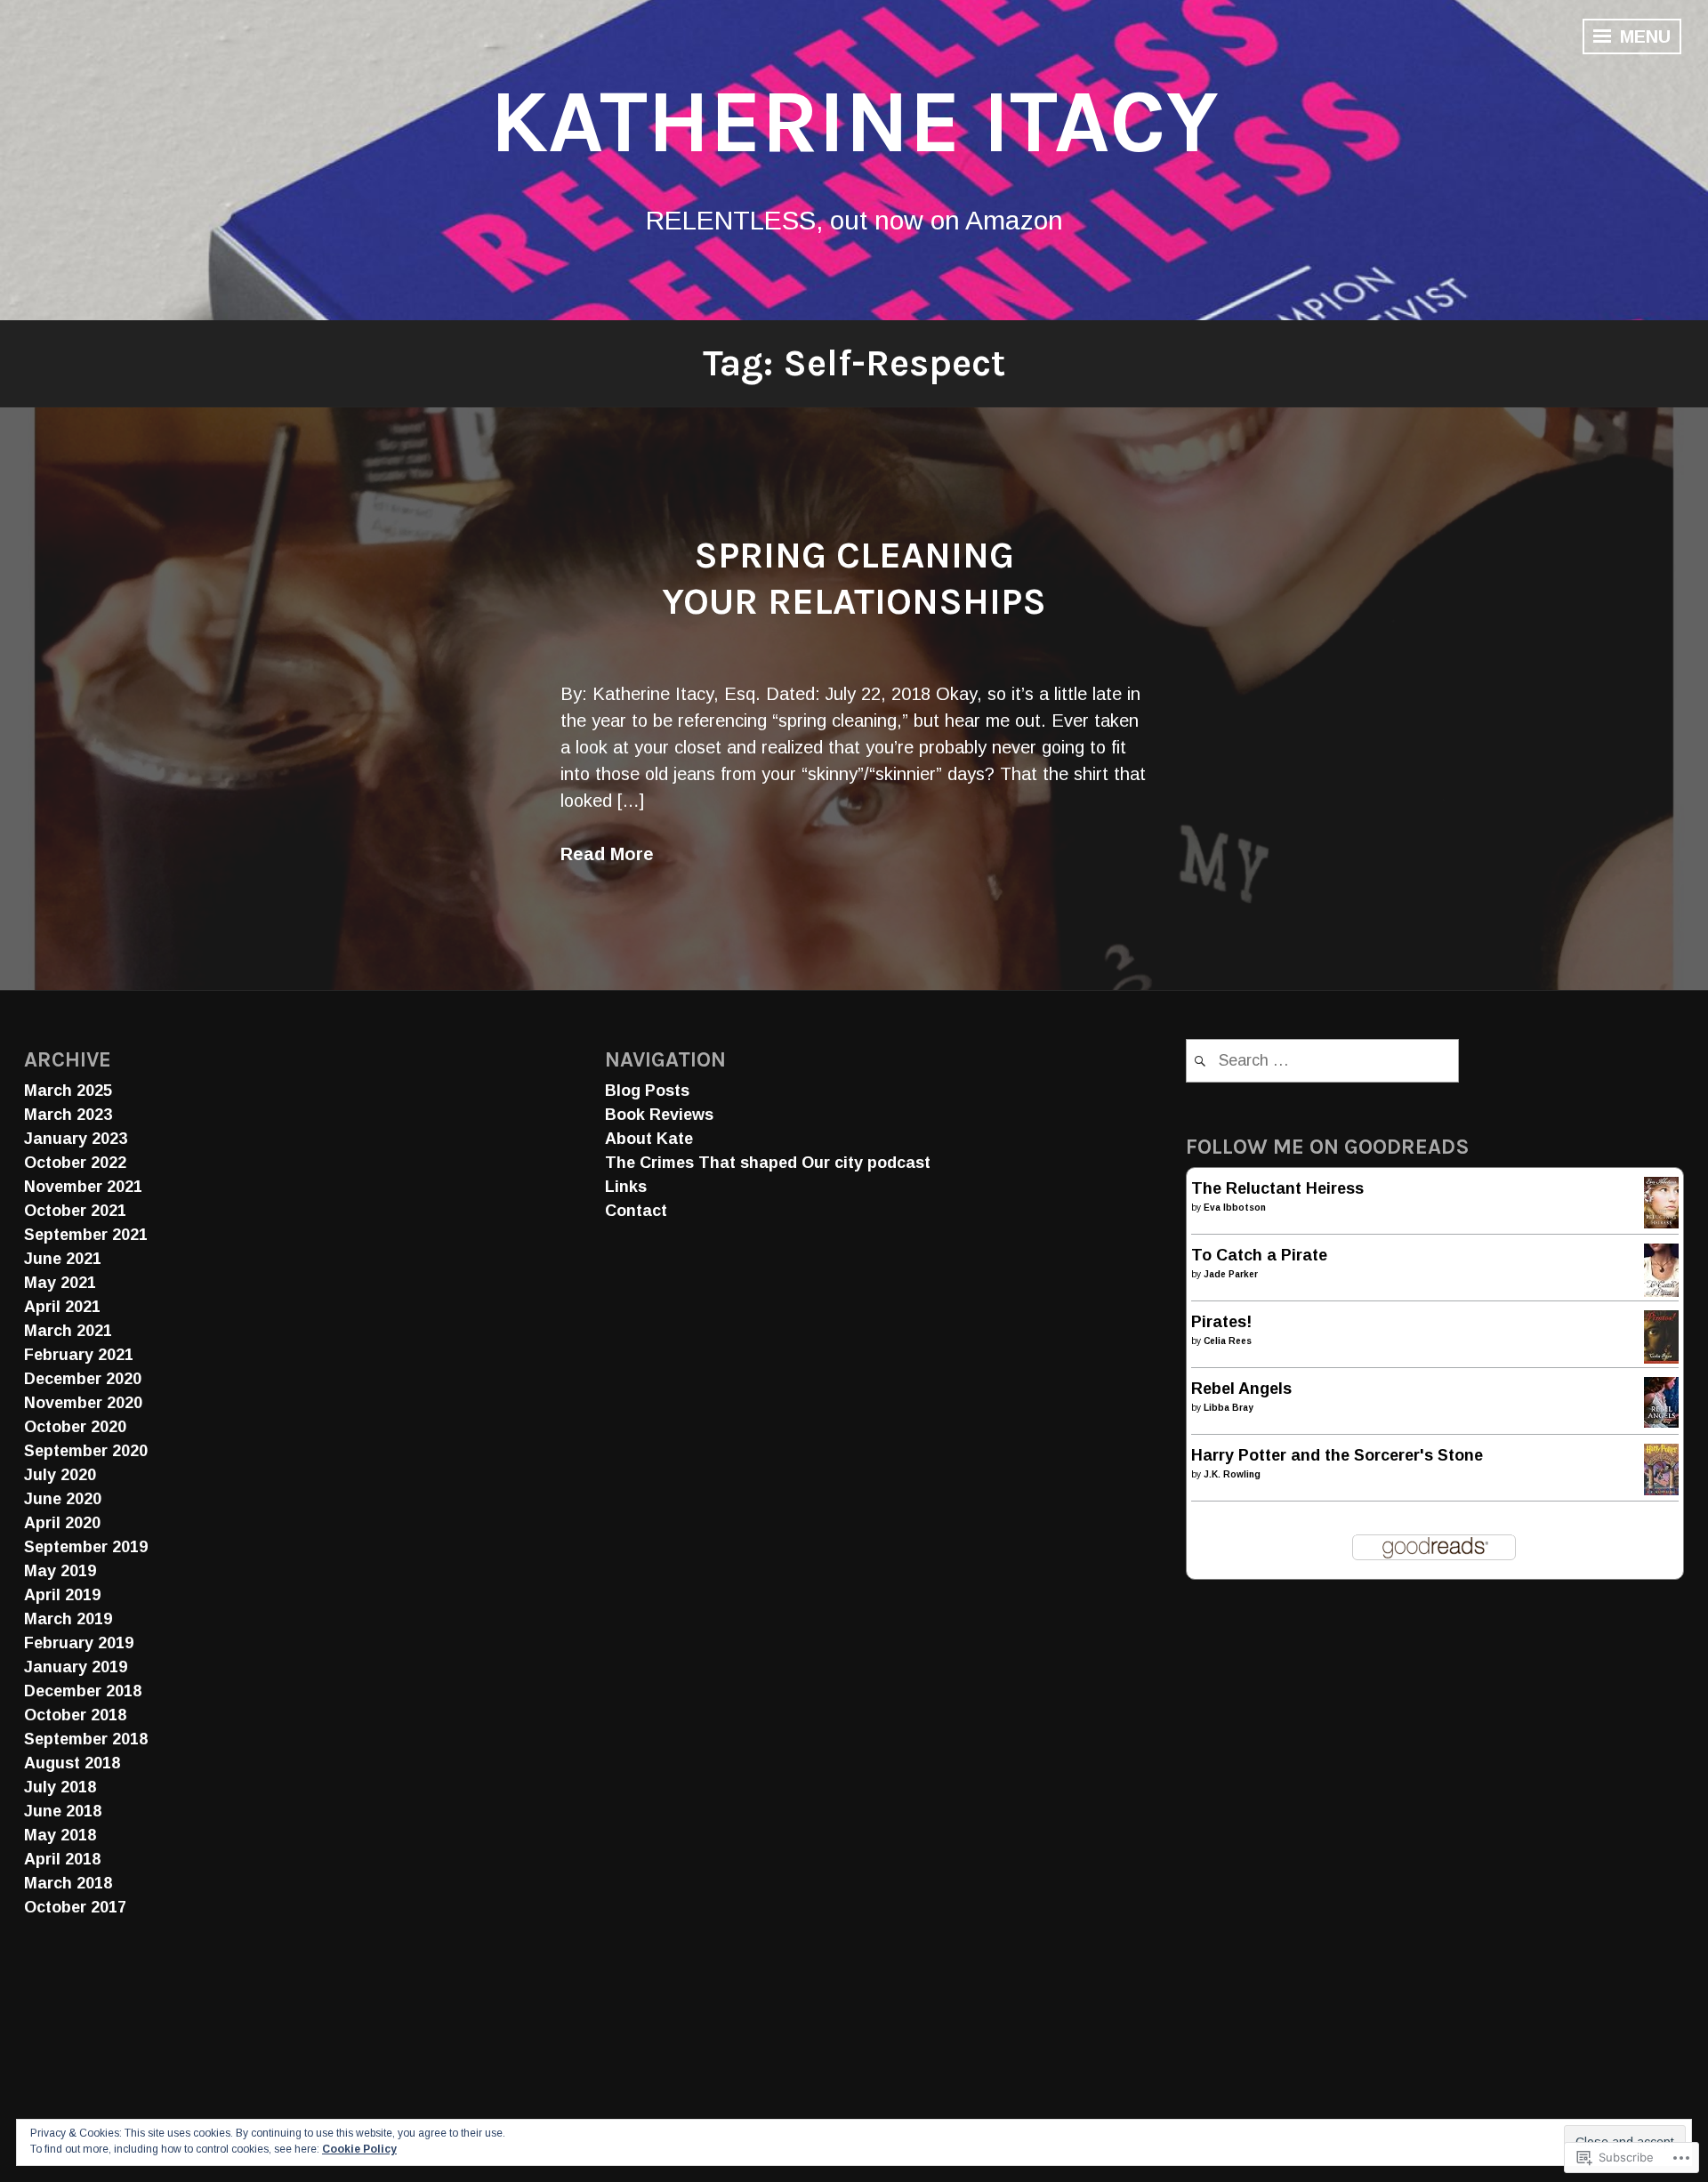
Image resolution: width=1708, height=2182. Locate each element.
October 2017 (75, 1907)
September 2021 (86, 1235)
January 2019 (76, 1667)
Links (626, 1187)
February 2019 (79, 1643)
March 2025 (68, 1091)
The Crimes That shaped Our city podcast (768, 1163)
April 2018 (62, 1859)
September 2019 (86, 1547)
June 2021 (63, 1259)
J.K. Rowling (1232, 1474)
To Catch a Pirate (1259, 1255)
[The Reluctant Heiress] (1661, 1223)
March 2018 (68, 1883)
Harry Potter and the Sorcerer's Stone (1337, 1455)
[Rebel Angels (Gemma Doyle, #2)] (1661, 1422)
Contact (636, 1211)
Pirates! (1221, 1322)
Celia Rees (1228, 1341)
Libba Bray (1229, 1408)
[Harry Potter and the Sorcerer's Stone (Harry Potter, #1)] (1661, 1490)
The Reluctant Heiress (1277, 1188)
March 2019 (68, 1619)
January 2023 (76, 1139)
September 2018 (86, 1739)
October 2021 (75, 1211)
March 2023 (68, 1115)
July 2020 (60, 1475)
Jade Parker (1231, 1274)
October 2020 (75, 1427)
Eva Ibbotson (1235, 1208)
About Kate (649, 1139)
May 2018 (60, 1835)
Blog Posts (647, 1091)
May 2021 (60, 1283)
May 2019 (60, 1571)
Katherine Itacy (854, 121)
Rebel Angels (1241, 1389)
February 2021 (79, 1355)
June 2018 (63, 1811)
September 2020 (86, 1451)
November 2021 (83, 1187)
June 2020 (63, 1499)
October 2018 (75, 1715)
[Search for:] (1322, 1060)
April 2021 (62, 1307)
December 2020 (83, 1379)
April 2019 (62, 1595)
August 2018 (72, 1763)
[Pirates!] (1661, 1359)
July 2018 (60, 1787)
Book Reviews (659, 1115)
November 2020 (83, 1403)
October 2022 (75, 1163)
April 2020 (62, 1523)
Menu (1643, 36)
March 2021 (68, 1331)
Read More (607, 854)
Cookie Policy (359, 2149)
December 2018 (83, 1691)
